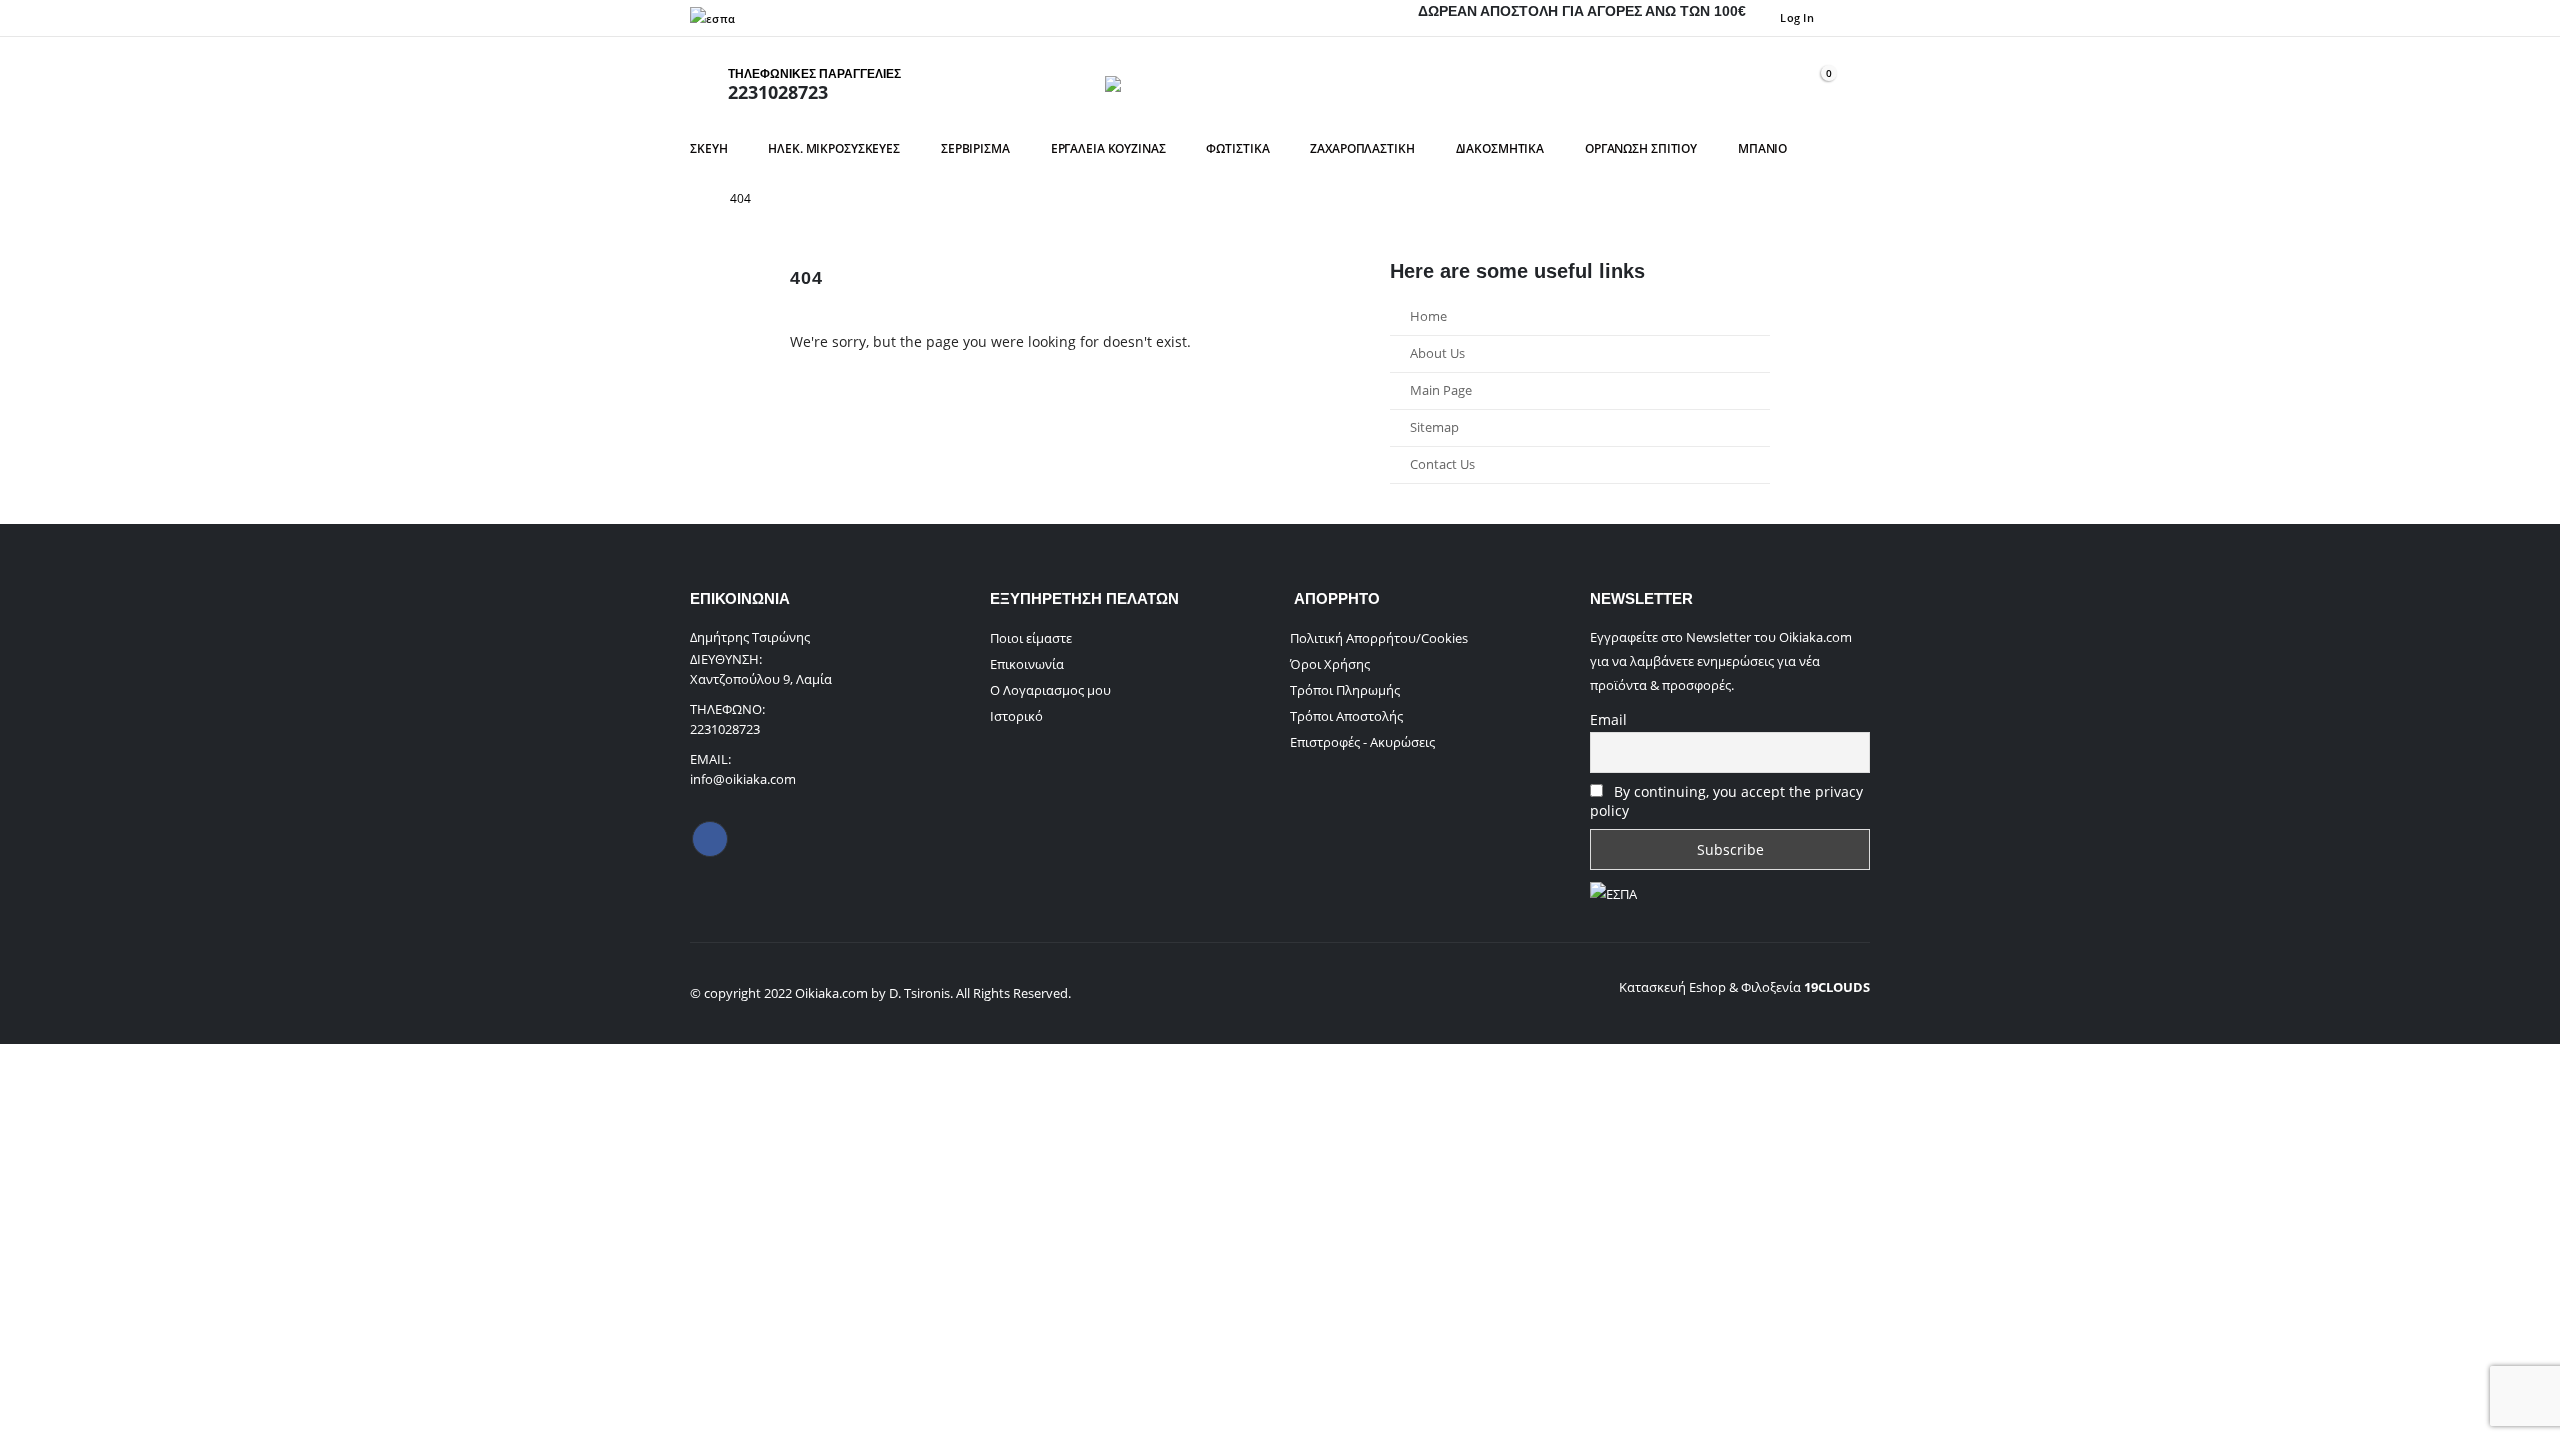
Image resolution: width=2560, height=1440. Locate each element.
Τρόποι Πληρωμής (1345, 690)
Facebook (710, 839)
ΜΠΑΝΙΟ (1762, 148)
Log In (1797, 17)
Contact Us (1442, 464)
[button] (1857, 84)
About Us (1437, 353)
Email (1608, 719)
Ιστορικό (1016, 716)
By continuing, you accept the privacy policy (1726, 801)
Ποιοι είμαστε (1031, 638)
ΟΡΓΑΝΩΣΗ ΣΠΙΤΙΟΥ (1641, 148)
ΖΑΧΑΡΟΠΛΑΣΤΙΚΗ (1362, 148)
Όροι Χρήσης (1330, 664)
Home (1428, 316)
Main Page (1441, 390)
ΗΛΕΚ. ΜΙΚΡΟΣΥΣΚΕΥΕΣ (834, 148)
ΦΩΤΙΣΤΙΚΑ (1237, 148)
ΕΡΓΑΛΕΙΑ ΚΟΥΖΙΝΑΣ (1108, 148)
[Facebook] (1855, 18)
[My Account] (1723, 83)
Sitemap (1434, 427)
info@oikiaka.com (743, 779)
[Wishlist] (1769, 83)
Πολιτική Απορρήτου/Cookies (1379, 638)
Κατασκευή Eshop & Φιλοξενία (1744, 987)
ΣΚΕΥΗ (708, 148)
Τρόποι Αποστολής (1346, 716)
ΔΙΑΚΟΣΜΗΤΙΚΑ (1500, 148)
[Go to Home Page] (696, 199)
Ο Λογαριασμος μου (1050, 690)
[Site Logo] (1280, 84)
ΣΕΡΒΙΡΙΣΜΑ (975, 148)
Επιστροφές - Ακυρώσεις (1362, 742)
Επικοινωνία (1027, 664)
